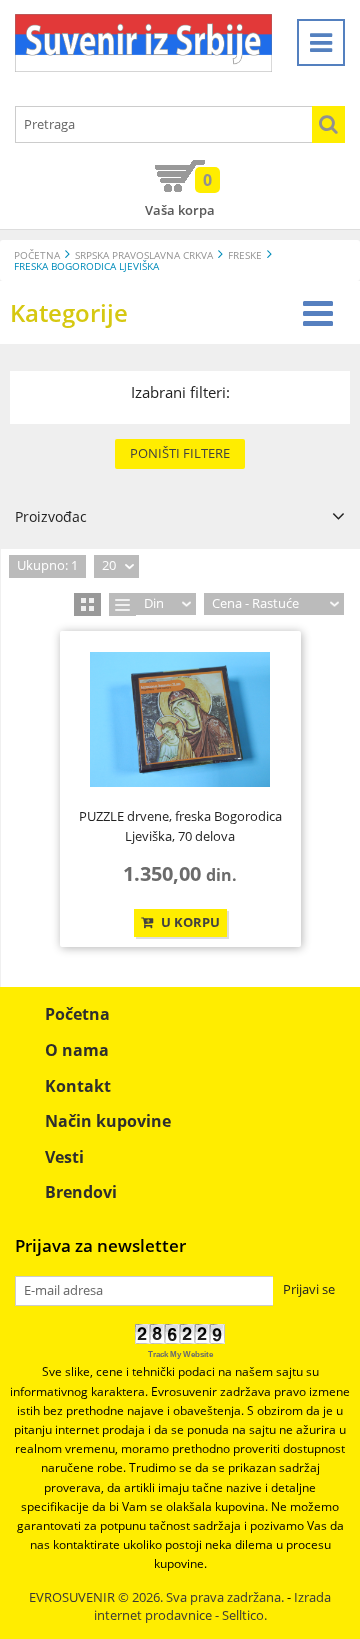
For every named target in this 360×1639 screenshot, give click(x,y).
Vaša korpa (180, 194)
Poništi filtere (180, 453)
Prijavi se (309, 1289)
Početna (37, 255)
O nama (77, 1050)
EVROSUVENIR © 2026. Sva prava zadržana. (156, 1597)
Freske (245, 255)
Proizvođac (51, 516)
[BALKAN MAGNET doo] (143, 43)
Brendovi (81, 1192)
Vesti (64, 1157)
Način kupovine (108, 1121)
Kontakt (78, 1086)
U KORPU (189, 922)
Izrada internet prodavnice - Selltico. (213, 1607)
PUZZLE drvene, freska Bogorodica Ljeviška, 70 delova (180, 826)
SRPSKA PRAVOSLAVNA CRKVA (144, 255)
